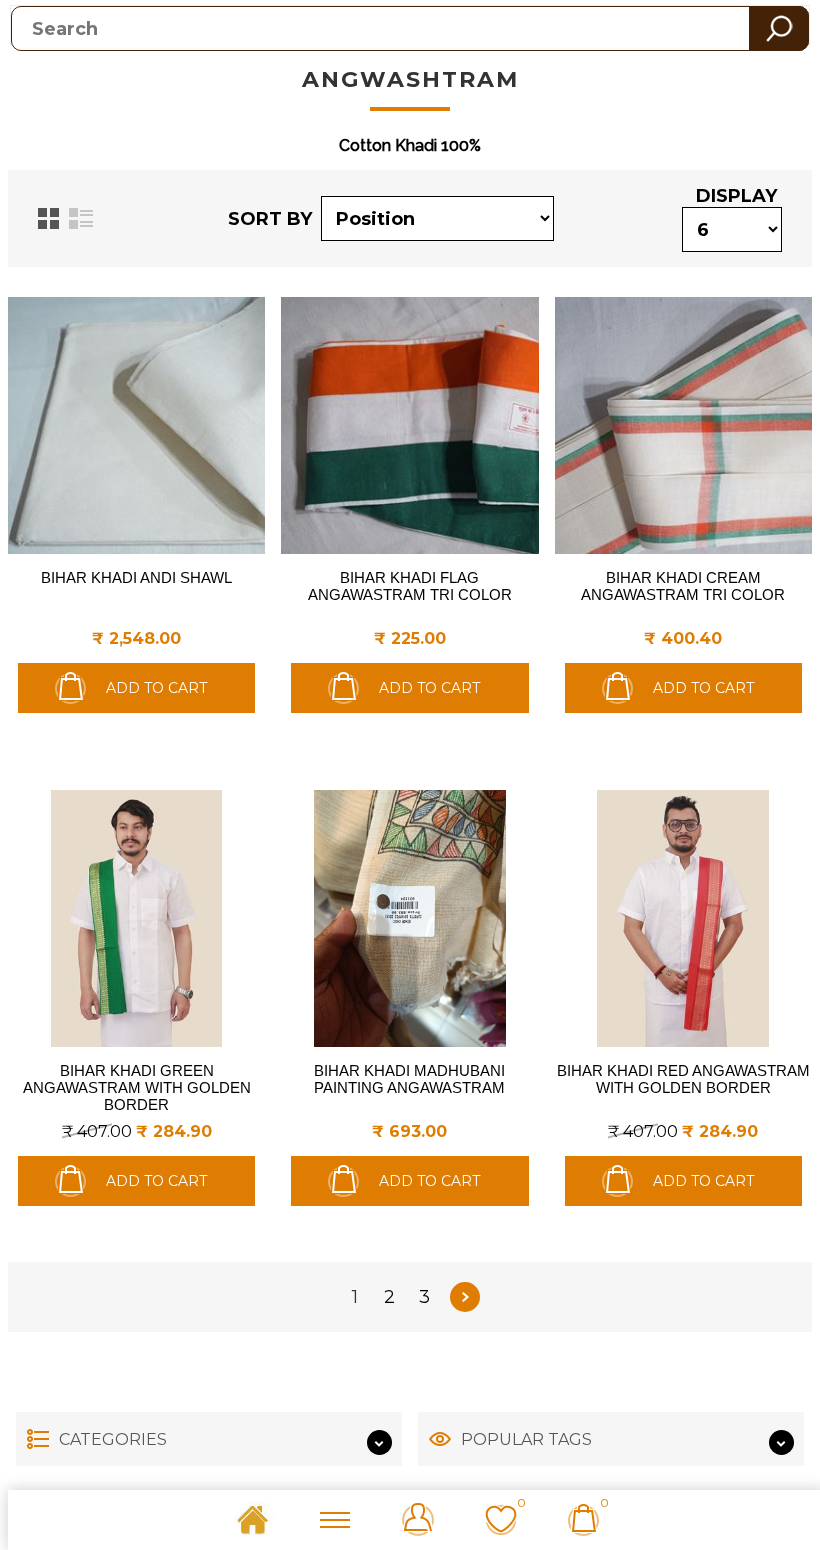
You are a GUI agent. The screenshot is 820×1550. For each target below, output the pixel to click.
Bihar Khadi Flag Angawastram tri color (410, 586)
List (81, 218)
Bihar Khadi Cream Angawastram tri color (683, 586)
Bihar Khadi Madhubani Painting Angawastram (409, 1079)
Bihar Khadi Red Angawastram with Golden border (683, 1079)
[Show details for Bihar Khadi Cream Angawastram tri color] (683, 425)
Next (465, 1297)
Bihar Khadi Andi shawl (136, 577)
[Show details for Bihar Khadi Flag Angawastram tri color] (409, 425)
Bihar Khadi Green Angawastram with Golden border (137, 1087)
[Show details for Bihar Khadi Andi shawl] (136, 425)
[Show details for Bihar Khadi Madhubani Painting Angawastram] (409, 918)
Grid (48, 218)
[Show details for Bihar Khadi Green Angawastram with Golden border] (136, 918)
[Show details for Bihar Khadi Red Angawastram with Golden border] (683, 918)
